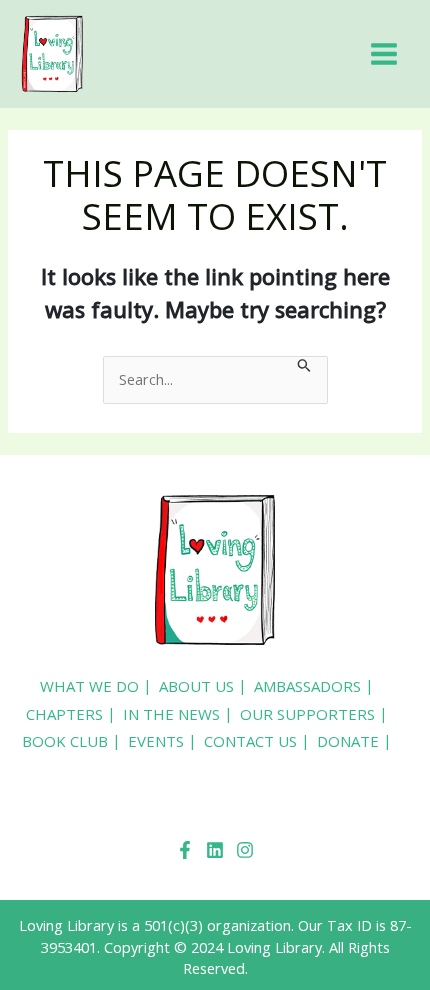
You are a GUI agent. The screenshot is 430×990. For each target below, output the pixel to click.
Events (156, 741)
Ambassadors (307, 686)
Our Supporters (307, 714)
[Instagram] (245, 850)
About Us (196, 686)
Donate (348, 741)
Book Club (65, 741)
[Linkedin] (215, 850)
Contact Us (250, 741)
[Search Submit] (304, 367)
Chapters (64, 714)
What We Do (89, 686)
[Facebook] (185, 850)
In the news (171, 714)
